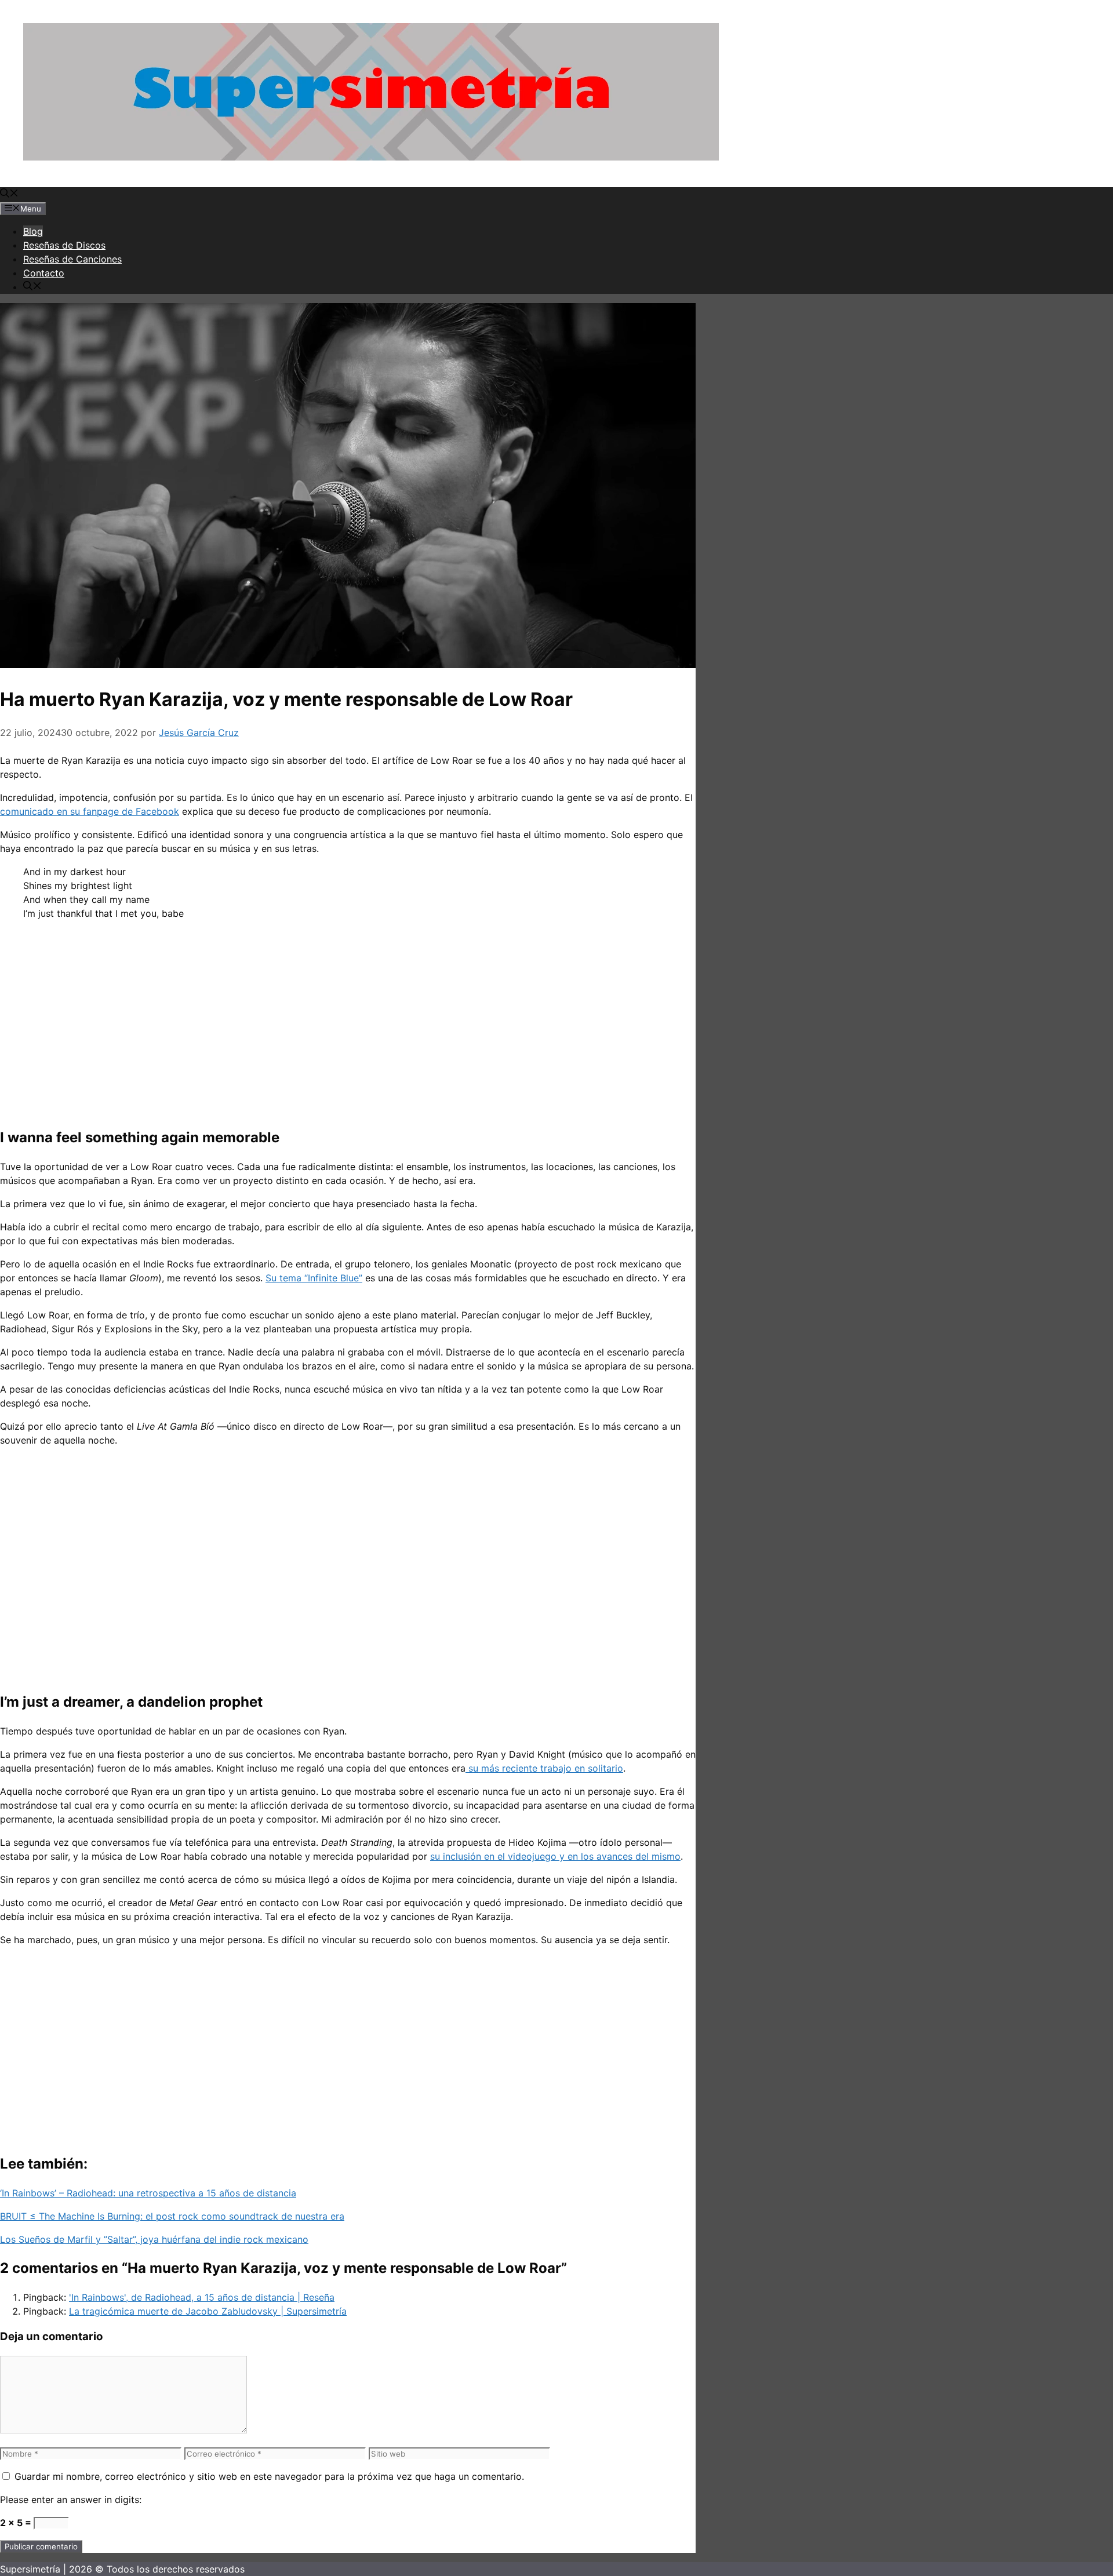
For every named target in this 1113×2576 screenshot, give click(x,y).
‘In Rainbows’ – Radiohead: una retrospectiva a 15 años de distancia (148, 2193)
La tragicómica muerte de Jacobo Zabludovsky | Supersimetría (208, 2311)
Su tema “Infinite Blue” (314, 1278)
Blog (33, 231)
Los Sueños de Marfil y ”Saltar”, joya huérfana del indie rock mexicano (154, 2239)
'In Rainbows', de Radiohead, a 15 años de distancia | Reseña (202, 2297)
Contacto (44, 273)
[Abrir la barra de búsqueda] (9, 194)
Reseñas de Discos (64, 245)
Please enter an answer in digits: (71, 2500)
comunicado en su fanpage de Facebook (90, 811)
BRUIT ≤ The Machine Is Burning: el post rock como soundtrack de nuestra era (172, 2216)
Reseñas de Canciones (72, 259)
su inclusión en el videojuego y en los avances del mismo (555, 1856)
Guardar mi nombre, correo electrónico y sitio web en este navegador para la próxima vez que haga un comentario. (269, 2476)
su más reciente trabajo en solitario (544, 1768)
